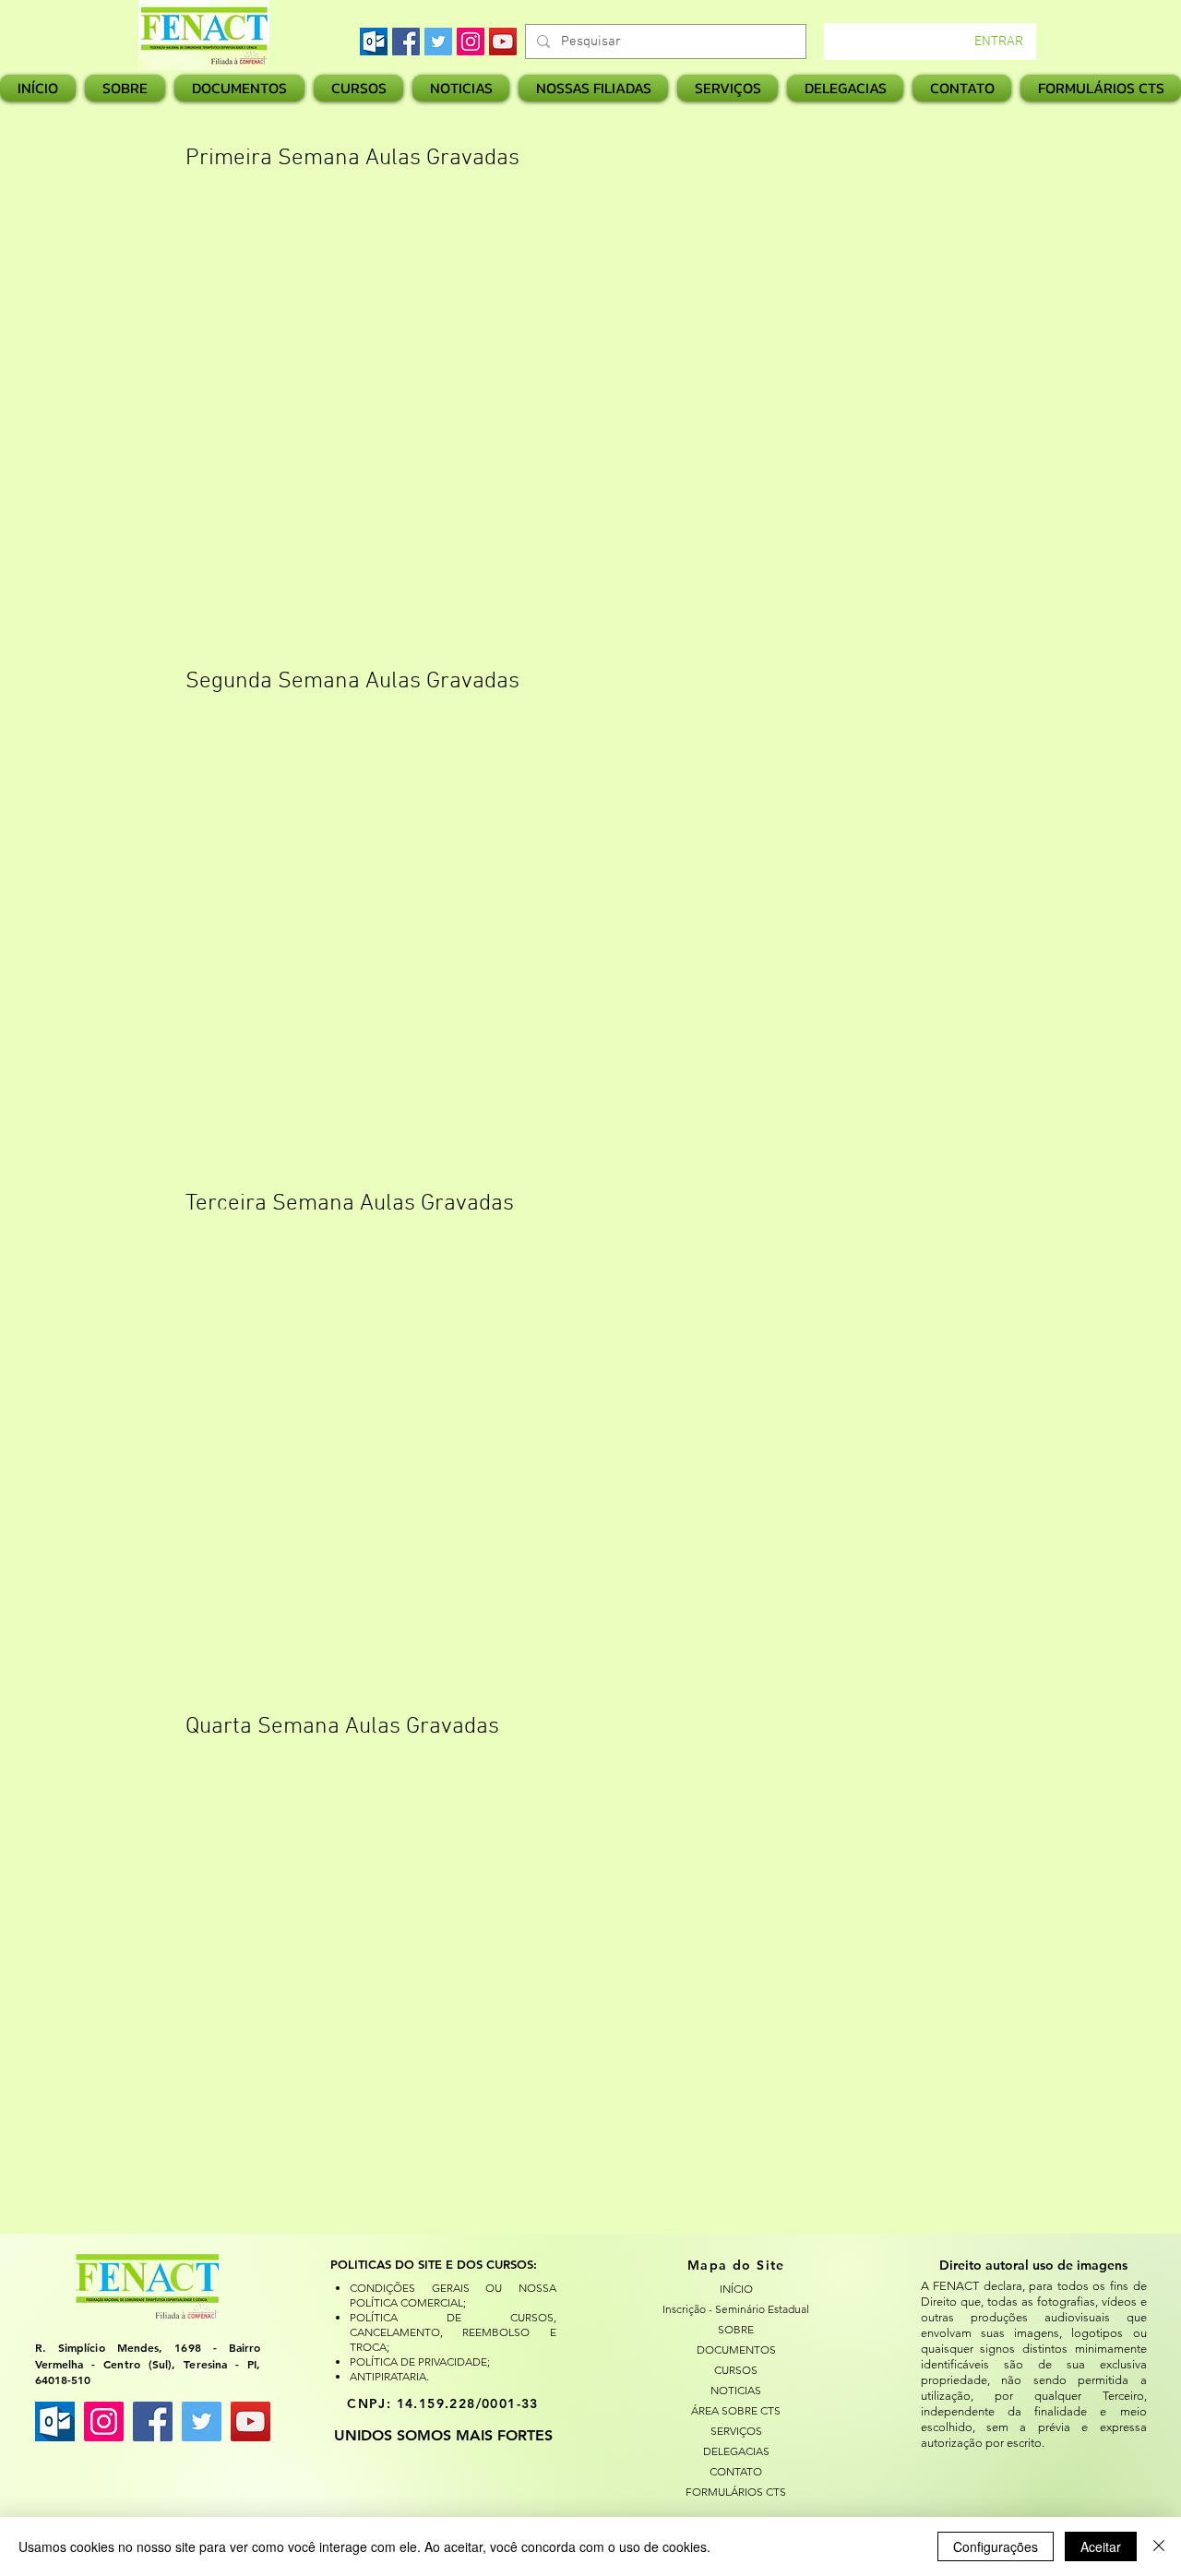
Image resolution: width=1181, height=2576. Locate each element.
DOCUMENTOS (736, 2349)
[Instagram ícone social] (104, 2421)
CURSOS (736, 2370)
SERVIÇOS (736, 2431)
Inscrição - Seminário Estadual (736, 2309)
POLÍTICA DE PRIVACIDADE (418, 2361)
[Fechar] (1159, 2546)
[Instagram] (471, 42)
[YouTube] (503, 42)
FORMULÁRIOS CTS (736, 2492)
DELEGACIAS (736, 2451)
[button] (593, 88)
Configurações (996, 2546)
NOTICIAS (736, 2390)
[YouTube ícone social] (251, 2421)
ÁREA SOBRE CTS (736, 2410)
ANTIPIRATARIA (388, 2376)
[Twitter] (438, 42)
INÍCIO (736, 2289)
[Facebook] (406, 42)
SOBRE (736, 2329)
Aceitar (1101, 2546)
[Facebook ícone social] (153, 2421)
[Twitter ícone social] (202, 2421)
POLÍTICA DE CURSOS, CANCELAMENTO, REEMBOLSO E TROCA (453, 2332)
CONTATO (736, 2471)
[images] (374, 42)
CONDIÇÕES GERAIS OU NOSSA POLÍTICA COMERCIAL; (453, 2295)
